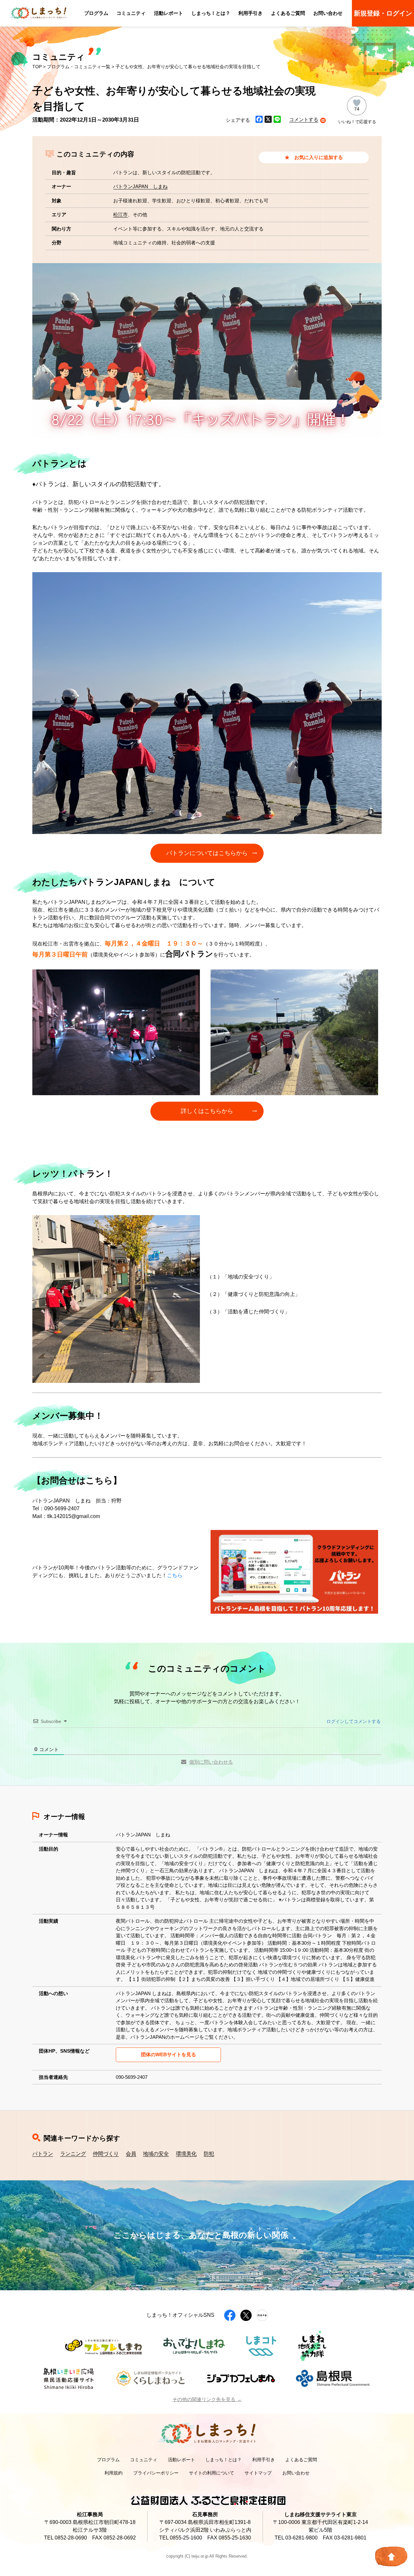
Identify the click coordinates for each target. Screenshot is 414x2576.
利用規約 (114, 2473)
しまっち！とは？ (211, 13)
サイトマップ (258, 2473)
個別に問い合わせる (211, 1762)
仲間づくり (106, 2154)
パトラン (43, 2154)
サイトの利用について (212, 2473)
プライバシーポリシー (156, 2473)
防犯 (209, 2154)
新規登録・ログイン (383, 13)
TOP (37, 67)
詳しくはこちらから (207, 1111)
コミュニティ (131, 13)
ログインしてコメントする (353, 1721)
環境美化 (186, 2154)
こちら (175, 1575)
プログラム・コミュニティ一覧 (79, 67)
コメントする (304, 119)
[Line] (277, 120)
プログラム (96, 13)
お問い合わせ (328, 13)
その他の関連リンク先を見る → (207, 2399)
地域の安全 (156, 2154)
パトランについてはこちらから (207, 853)
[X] (268, 120)
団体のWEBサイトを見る (169, 2054)
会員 (131, 2154)
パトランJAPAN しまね (140, 186)
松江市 (120, 214)
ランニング (73, 2154)
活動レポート (169, 13)
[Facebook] (259, 120)
